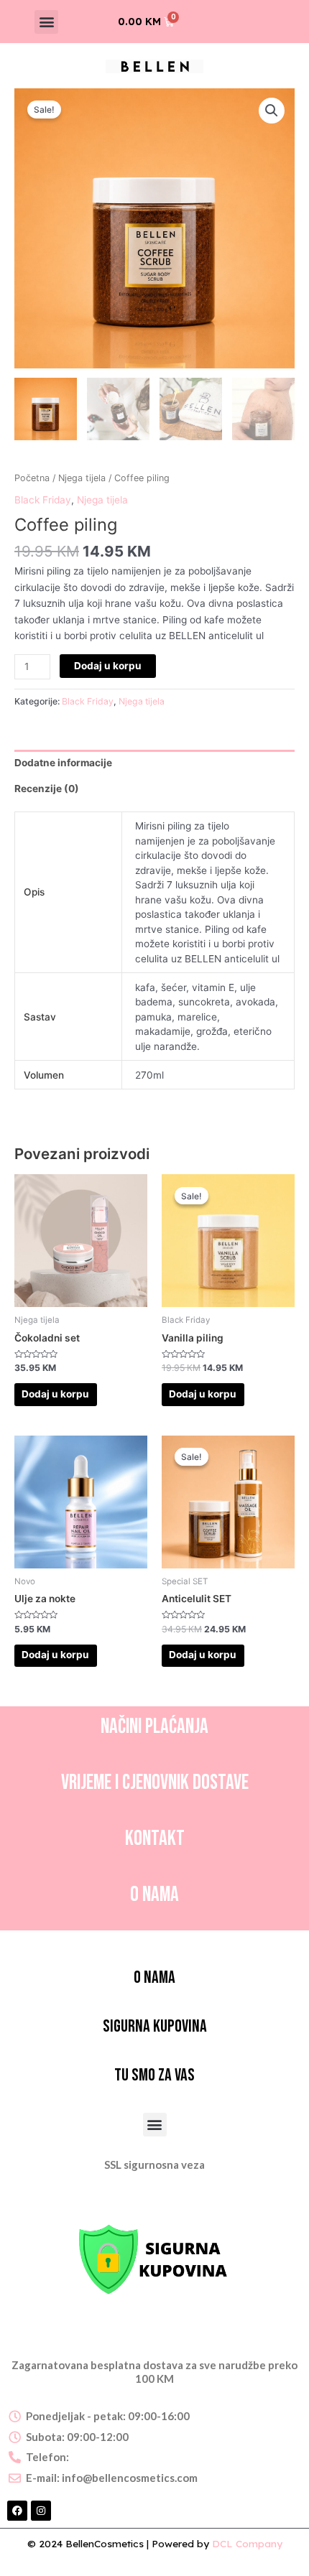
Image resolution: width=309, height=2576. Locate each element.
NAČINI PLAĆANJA (154, 1727)
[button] (46, 22)
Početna (32, 478)
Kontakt (155, 1839)
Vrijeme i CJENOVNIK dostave (155, 1783)
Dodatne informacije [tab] (63, 763)
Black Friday (43, 500)
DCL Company (247, 2543)
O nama (154, 1895)
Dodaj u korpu (108, 666)
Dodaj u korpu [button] (55, 1394)
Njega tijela (82, 478)
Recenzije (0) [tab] (47, 789)
